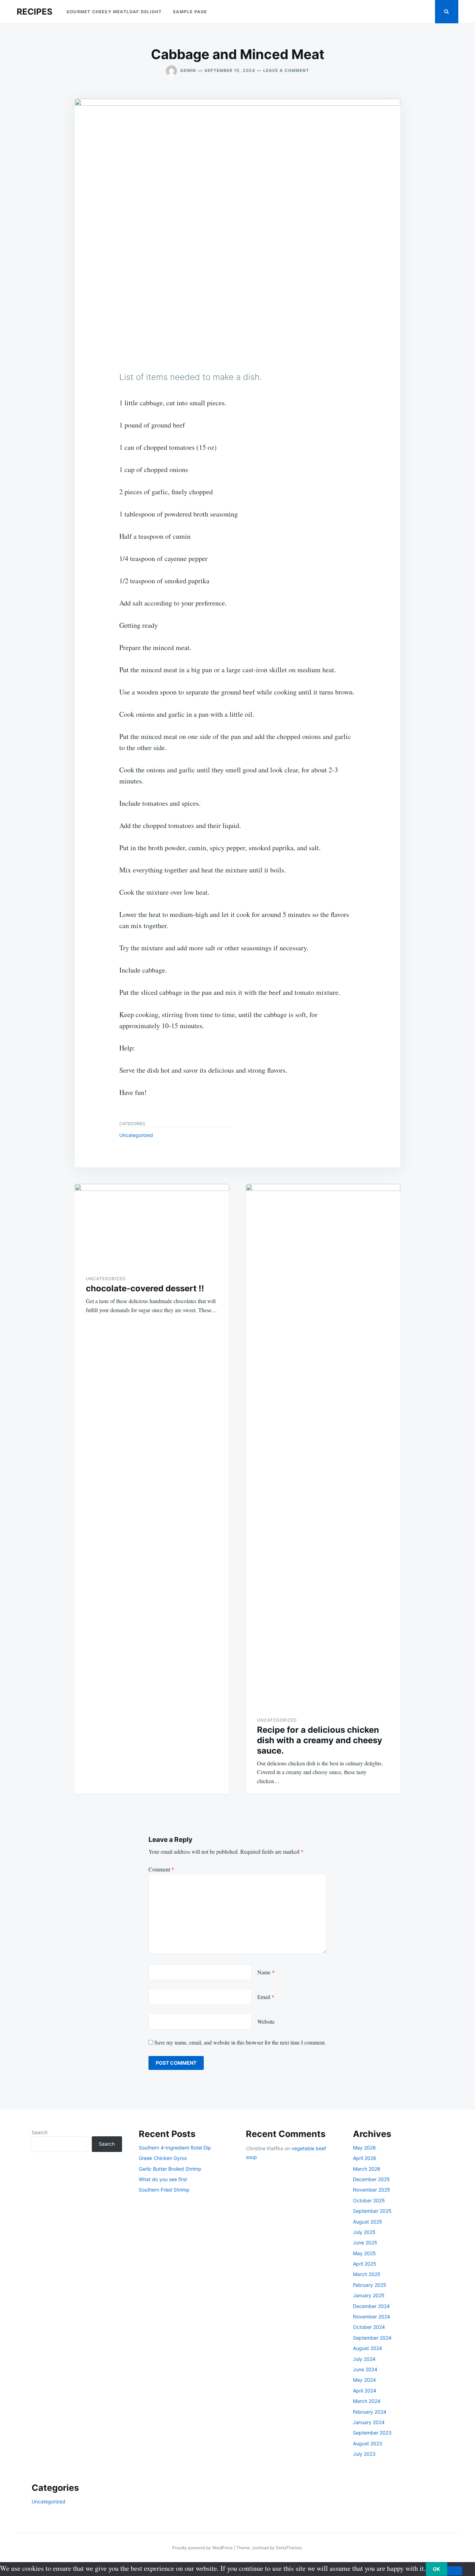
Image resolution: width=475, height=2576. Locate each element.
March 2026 (367, 2169)
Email (266, 1997)
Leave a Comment (286, 70)
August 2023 (368, 2443)
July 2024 (364, 2359)
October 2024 (369, 2327)
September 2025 (372, 2211)
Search (40, 2132)
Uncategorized (136, 1135)
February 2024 (370, 2412)
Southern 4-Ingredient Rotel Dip (175, 2148)
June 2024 (365, 2369)
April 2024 (365, 2391)
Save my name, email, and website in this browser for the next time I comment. (240, 2042)
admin (188, 70)
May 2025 (364, 2253)
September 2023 (372, 2433)
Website (266, 2021)
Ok (437, 2569)
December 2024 (371, 2306)
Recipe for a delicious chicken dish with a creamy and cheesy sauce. (320, 1740)
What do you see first (163, 2179)
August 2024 (368, 2348)
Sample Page (190, 12)
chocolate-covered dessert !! (145, 1288)
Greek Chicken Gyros (163, 2158)
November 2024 (372, 2317)
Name (266, 1972)
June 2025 (365, 2242)
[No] (455, 2571)
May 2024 (364, 2380)
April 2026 (365, 2158)
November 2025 (372, 2190)
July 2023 (364, 2454)
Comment (161, 1869)
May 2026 (364, 2148)
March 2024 (367, 2401)
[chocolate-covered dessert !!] (152, 1224)
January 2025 (369, 2295)
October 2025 (369, 2200)
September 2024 (372, 2338)
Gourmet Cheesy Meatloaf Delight (114, 12)
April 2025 (365, 2264)
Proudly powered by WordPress (203, 2548)
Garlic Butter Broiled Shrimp (170, 2169)
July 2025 (364, 2232)
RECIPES (35, 12)
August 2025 (368, 2222)
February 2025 (370, 2285)
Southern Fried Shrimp (164, 2190)
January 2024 (369, 2422)
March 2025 (367, 2274)
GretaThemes (289, 2548)
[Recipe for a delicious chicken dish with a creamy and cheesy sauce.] (323, 1445)
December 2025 (371, 2179)
